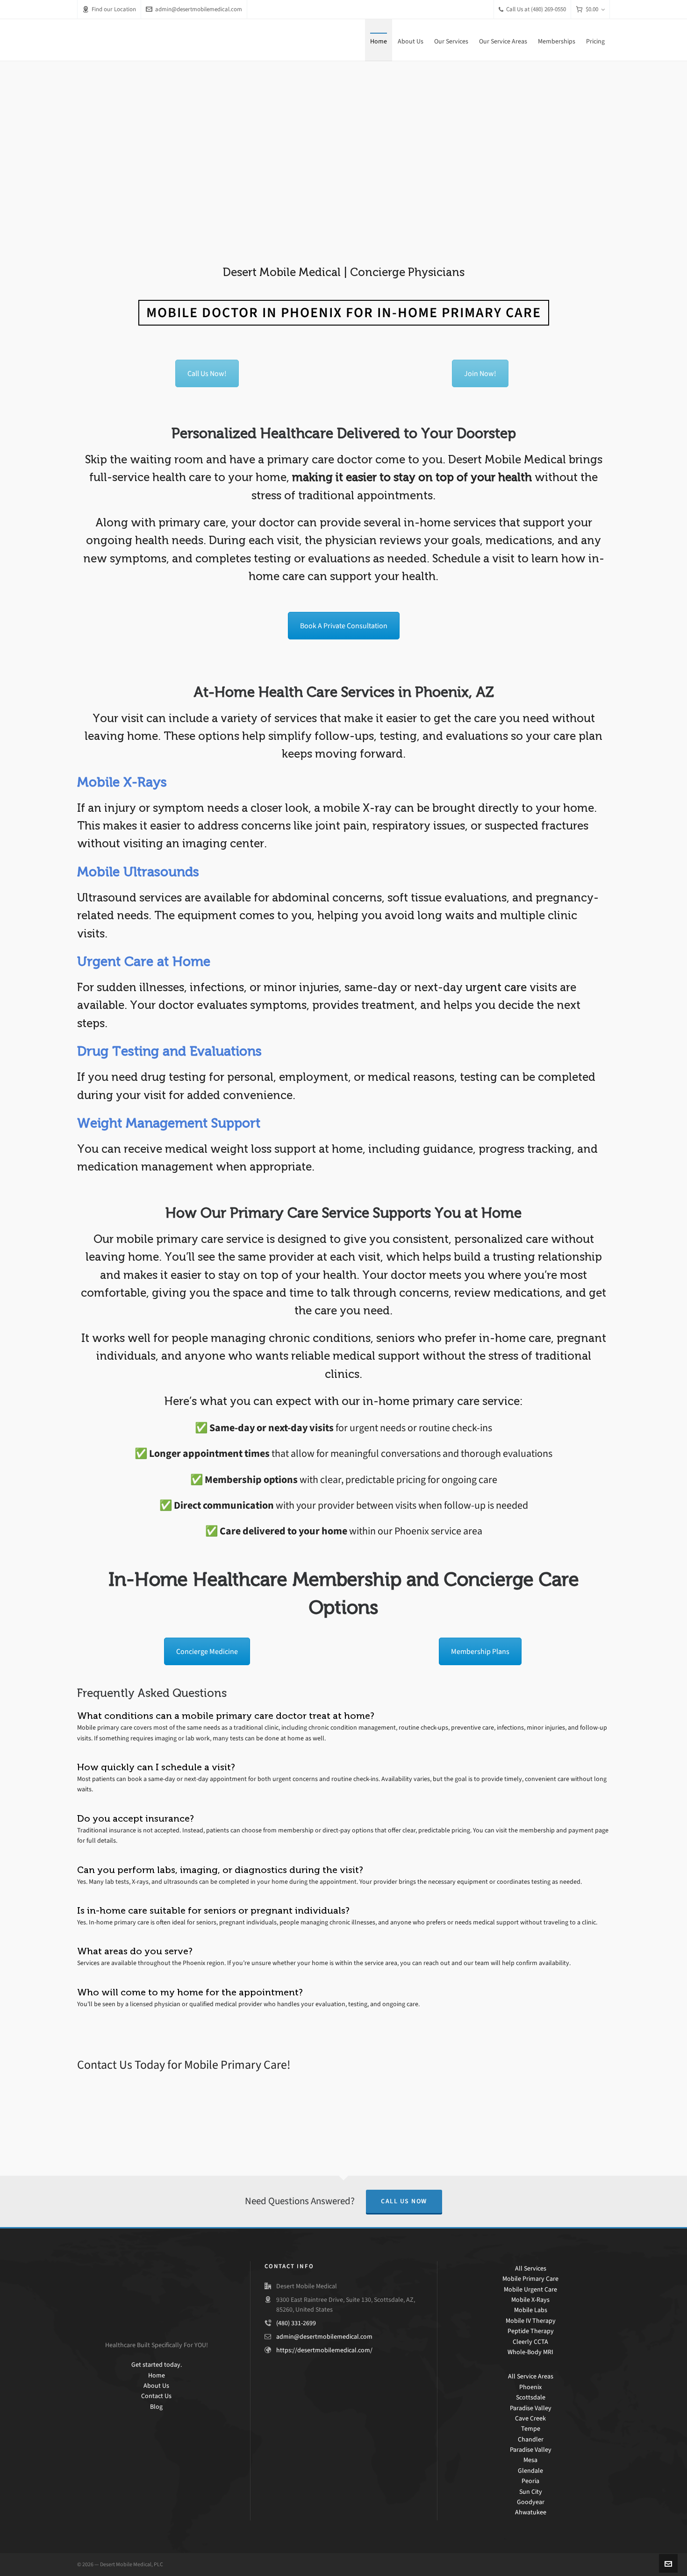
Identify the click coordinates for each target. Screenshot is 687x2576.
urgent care (496, 987)
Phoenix (530, 2387)
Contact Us (156, 2396)
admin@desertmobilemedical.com (199, 9)
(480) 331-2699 (296, 2323)
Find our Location (114, 9)
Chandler (531, 2439)
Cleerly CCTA (530, 2342)
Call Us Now (404, 2201)
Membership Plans (480, 1651)
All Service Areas (531, 2376)
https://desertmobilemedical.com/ (324, 2350)
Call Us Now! (207, 373)
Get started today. (157, 2365)
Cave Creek (530, 2418)
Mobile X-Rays (122, 782)
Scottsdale (531, 2397)
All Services (531, 2268)
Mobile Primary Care (530, 2279)
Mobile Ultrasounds (138, 872)
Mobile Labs (531, 2310)
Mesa (530, 2460)
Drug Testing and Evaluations (169, 1051)
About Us (156, 2386)
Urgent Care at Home (144, 962)
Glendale (530, 2471)
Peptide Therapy (531, 2331)
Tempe (531, 2429)
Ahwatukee (531, 2512)
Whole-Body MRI (530, 2352)
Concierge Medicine (207, 1651)
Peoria (530, 2481)
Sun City (531, 2492)
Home (157, 2375)
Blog (156, 2407)
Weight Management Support (169, 1123)
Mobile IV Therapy (531, 2321)
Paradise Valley (531, 2408)
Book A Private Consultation (344, 626)
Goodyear (531, 2502)
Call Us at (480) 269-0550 (536, 9)
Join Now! (480, 373)
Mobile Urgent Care (530, 2289)
